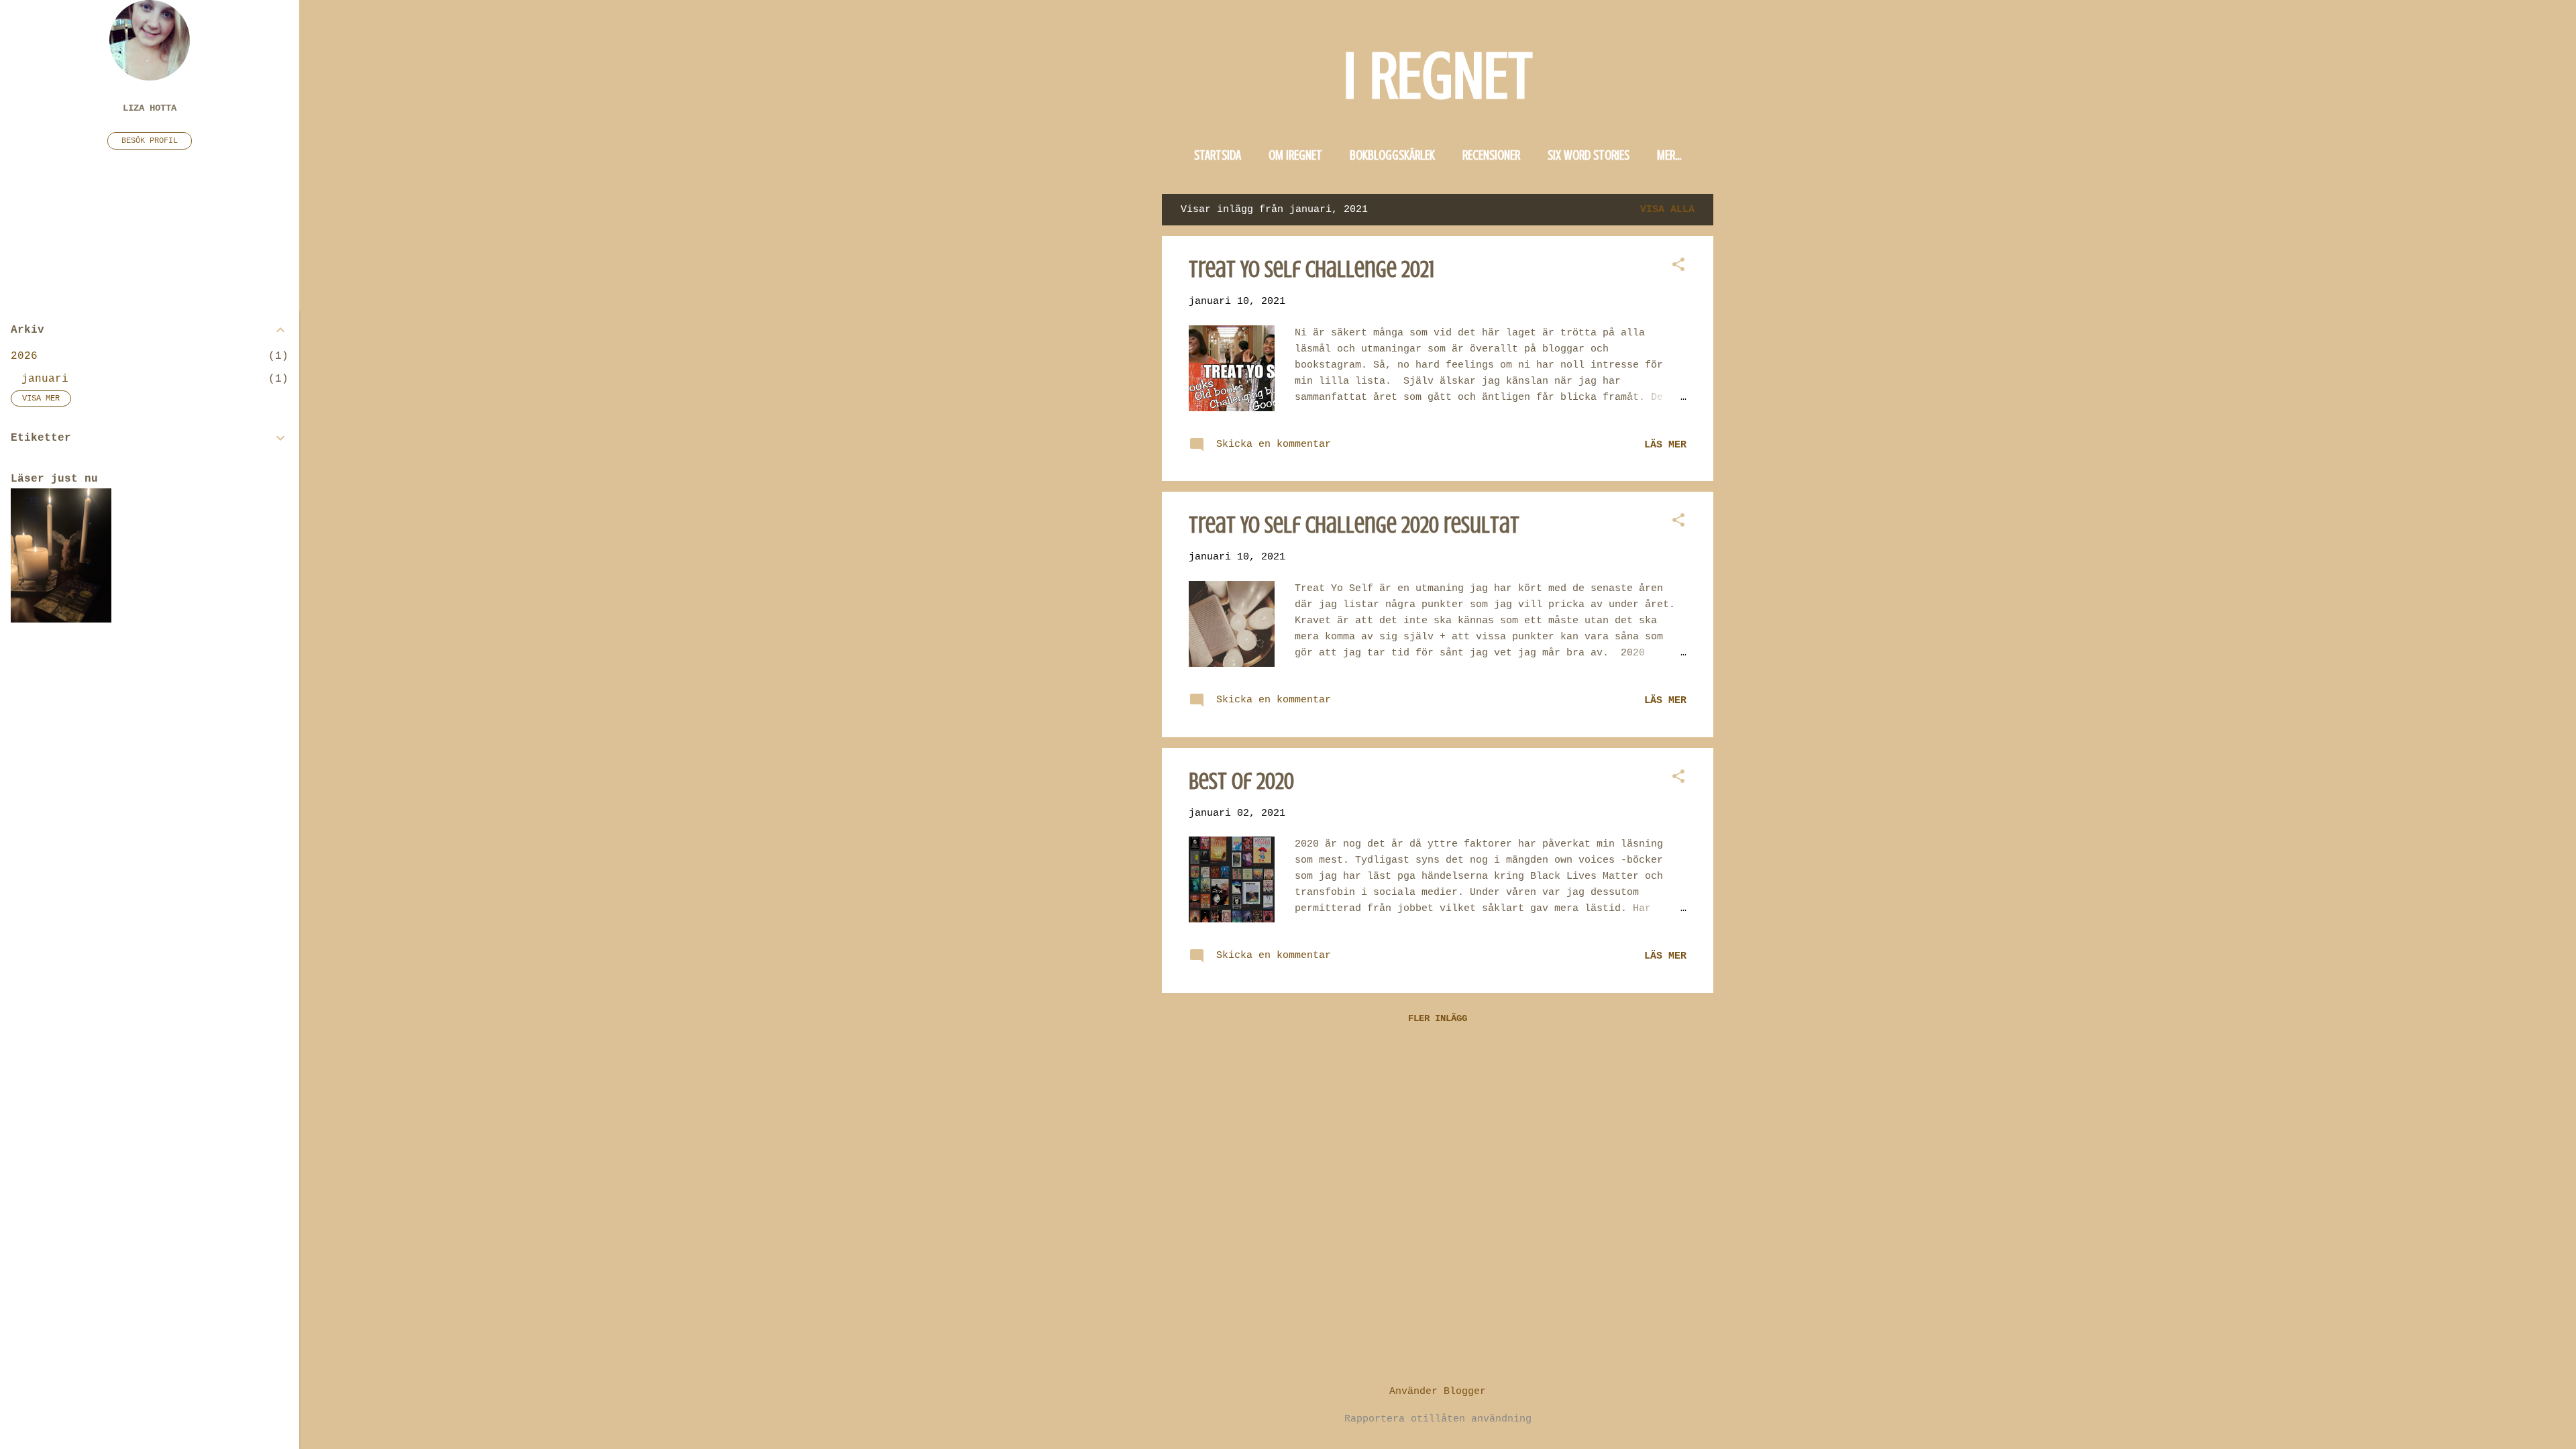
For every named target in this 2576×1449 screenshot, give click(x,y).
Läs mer (1665, 445)
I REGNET (1438, 76)
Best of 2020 (1241, 781)
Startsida (1218, 155)
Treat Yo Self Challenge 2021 (1312, 269)
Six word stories (1589, 155)
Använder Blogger (1438, 1392)
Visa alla (1667, 210)
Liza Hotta (150, 108)
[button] (1678, 266)
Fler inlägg (1438, 1018)
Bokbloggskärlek (1392, 155)
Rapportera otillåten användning (1438, 1419)
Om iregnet (1295, 155)
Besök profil (150, 141)
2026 (24, 356)
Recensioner (1491, 155)
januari (45, 379)
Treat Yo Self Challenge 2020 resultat (1354, 525)
